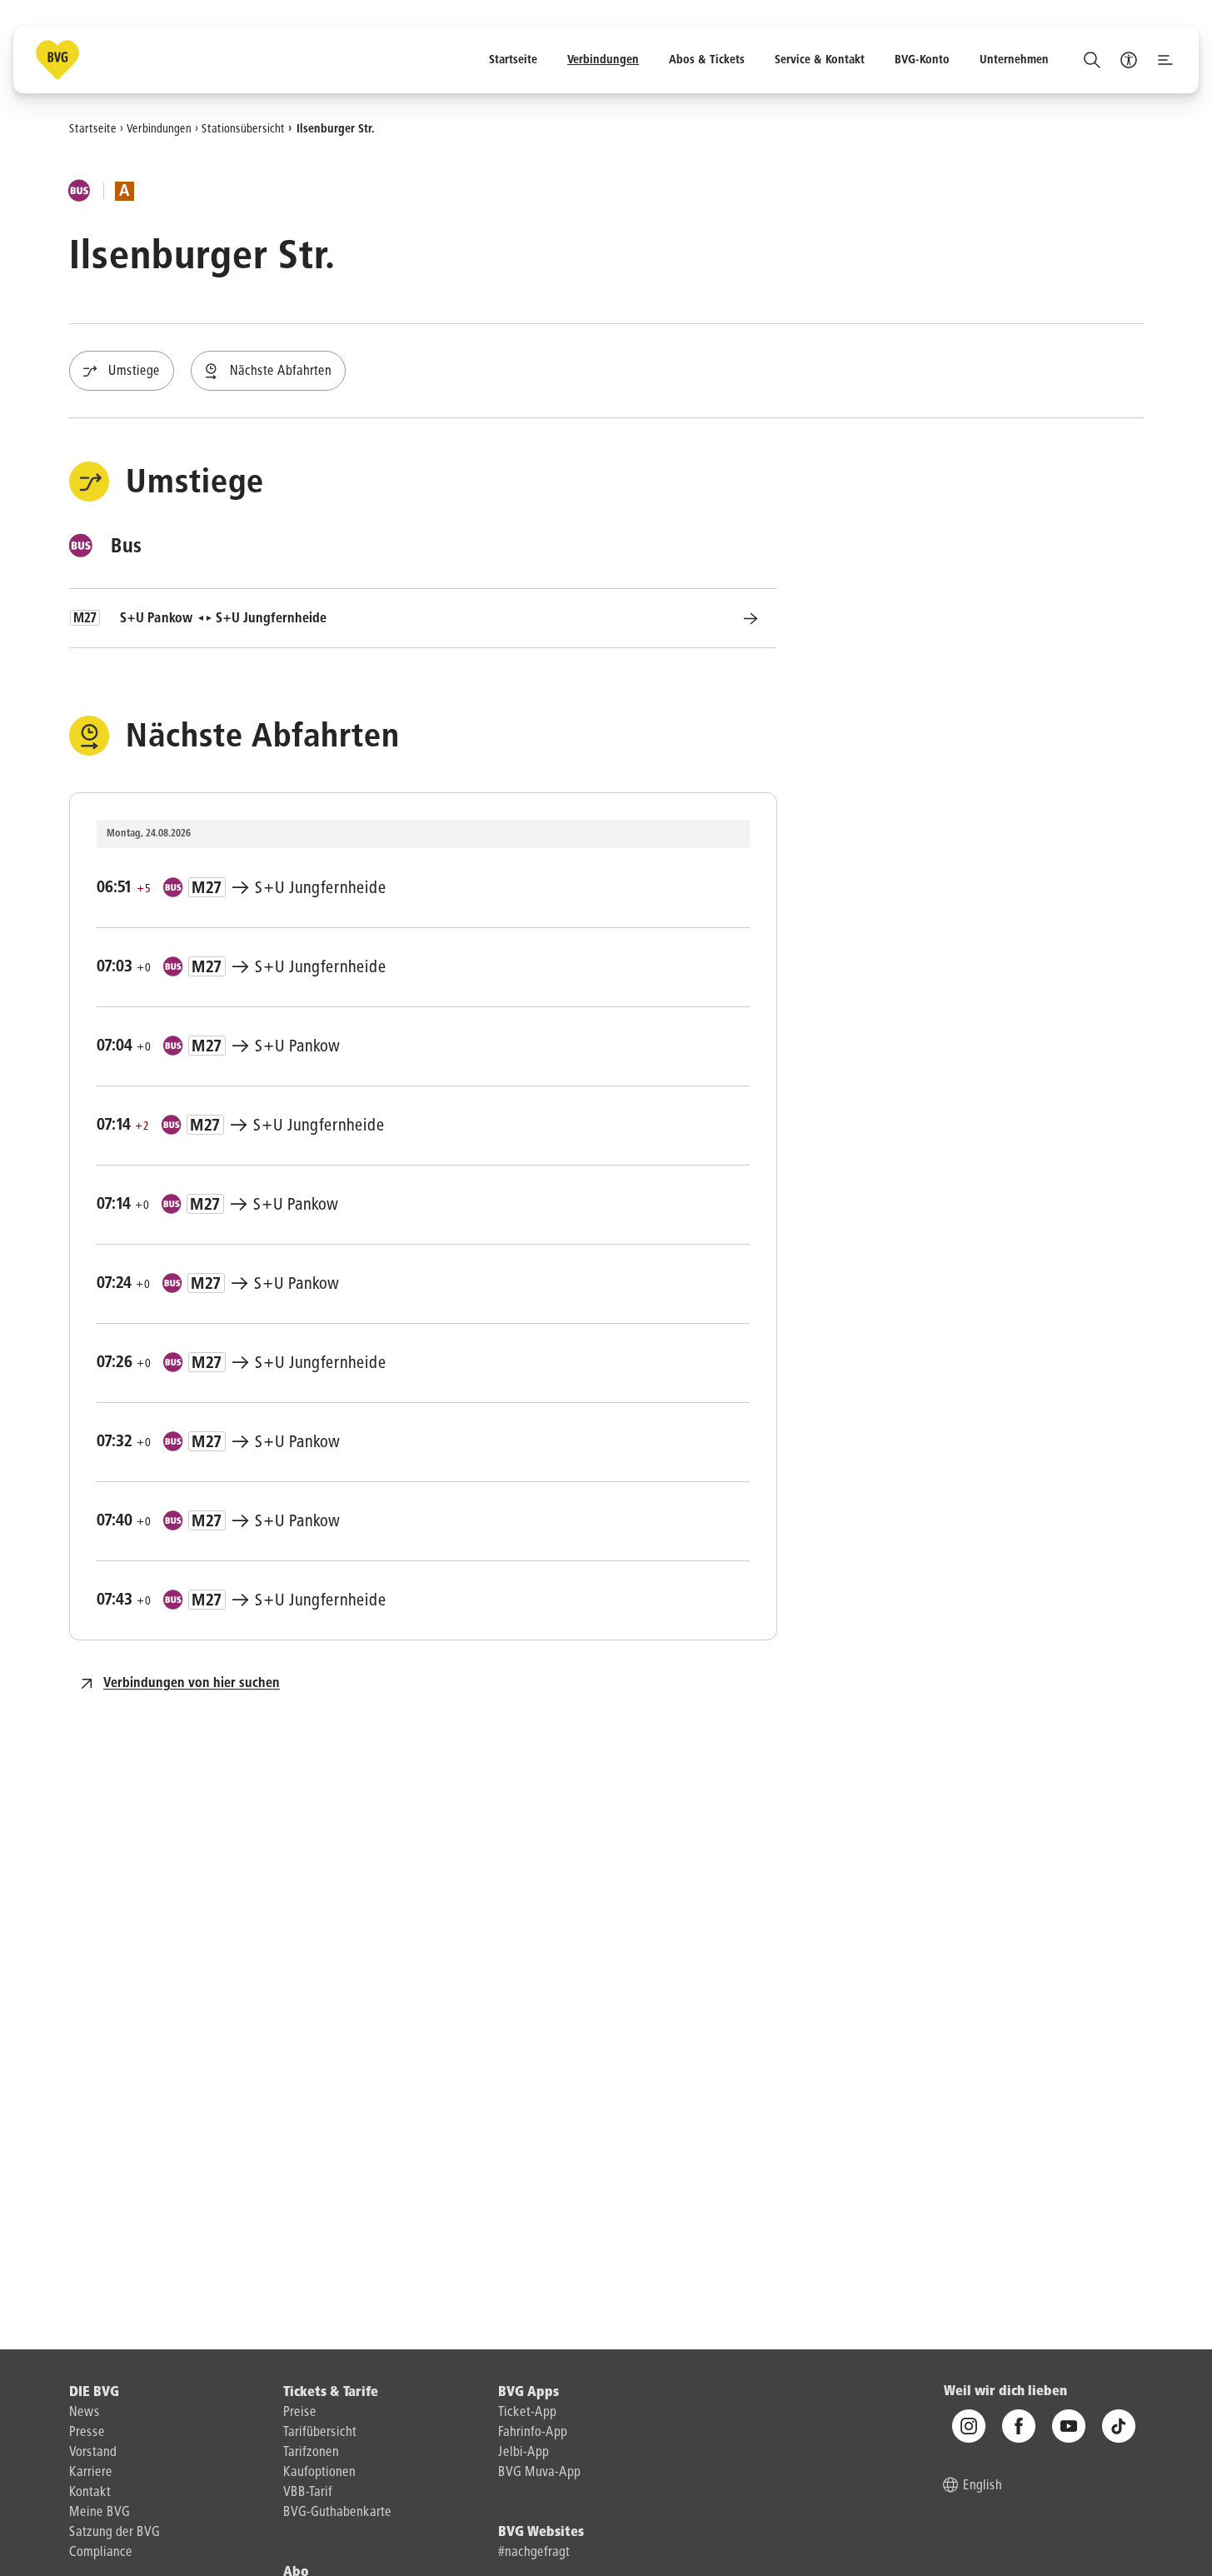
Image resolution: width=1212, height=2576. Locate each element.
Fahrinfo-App (533, 2433)
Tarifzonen (311, 2453)
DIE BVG (94, 2393)
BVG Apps (529, 2393)
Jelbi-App (524, 2453)
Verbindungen (159, 128)
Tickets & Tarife (331, 2393)
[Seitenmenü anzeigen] (1165, 60)
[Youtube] (1069, 2427)
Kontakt (90, 2493)
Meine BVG (100, 2513)
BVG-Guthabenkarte (337, 2513)
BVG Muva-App (539, 2473)
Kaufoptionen (319, 2473)
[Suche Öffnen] (1092, 60)
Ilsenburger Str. (336, 128)
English (983, 2487)
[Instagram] (969, 2427)
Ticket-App (527, 2413)
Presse (87, 2433)
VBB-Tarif (308, 2493)
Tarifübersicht (320, 2433)
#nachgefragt (534, 2553)
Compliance (101, 2553)
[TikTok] (1119, 2427)
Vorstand (93, 2453)
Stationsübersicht (243, 128)
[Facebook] (1019, 2427)
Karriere (91, 2473)
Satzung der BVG (115, 2533)
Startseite (93, 128)
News (85, 2413)
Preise (300, 2413)
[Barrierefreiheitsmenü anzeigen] (1129, 60)
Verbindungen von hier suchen (192, 1684)
